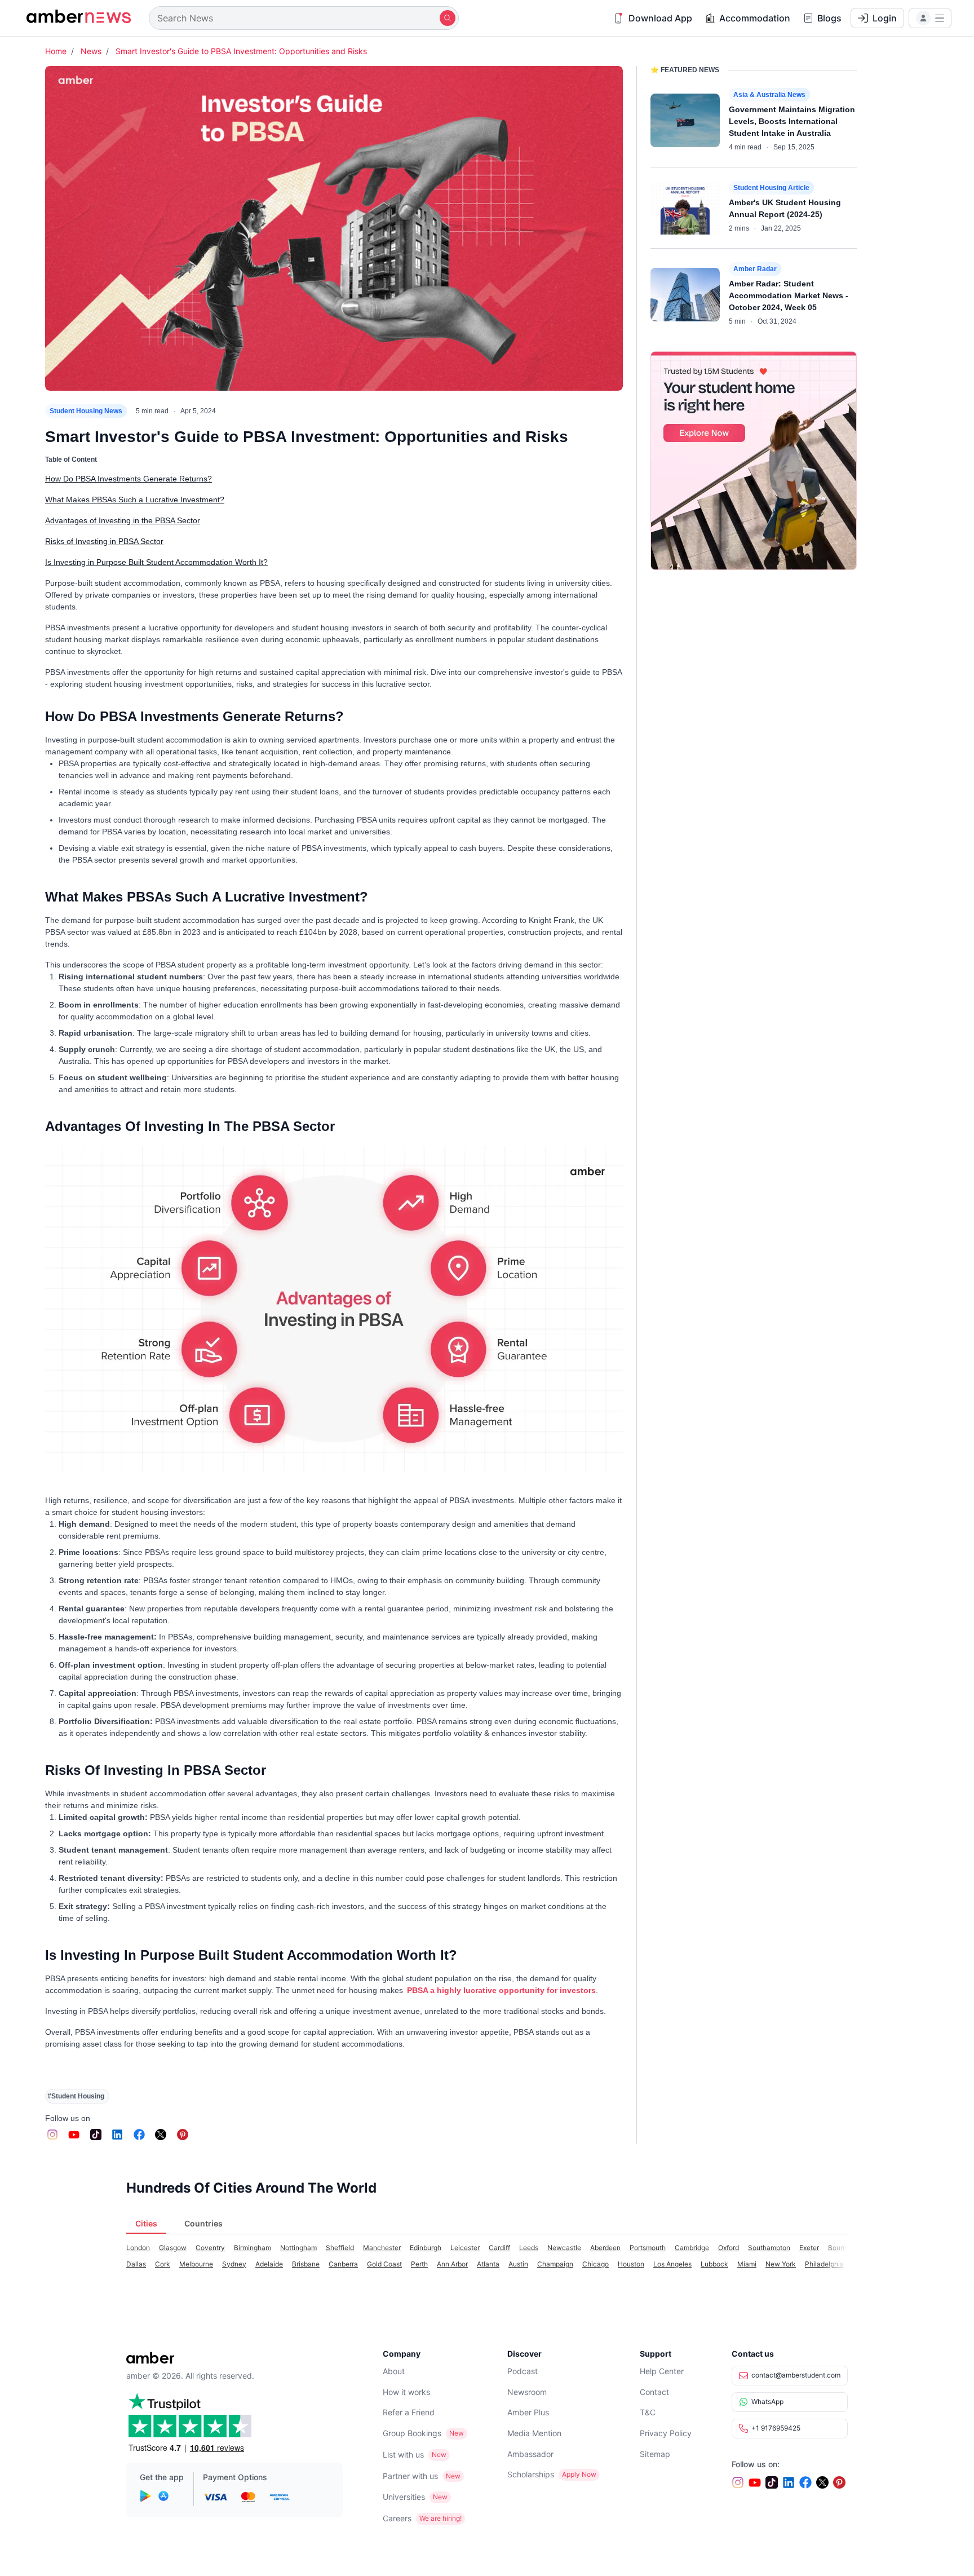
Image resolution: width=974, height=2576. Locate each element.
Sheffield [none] (340, 2248)
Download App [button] (660, 18)
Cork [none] (163, 2264)
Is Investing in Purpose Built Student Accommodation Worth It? (156, 562)
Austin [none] (518, 2264)
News (91, 51)
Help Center (662, 2371)
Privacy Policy (666, 2433)
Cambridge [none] (692, 2248)
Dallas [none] (136, 2264)
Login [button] (885, 18)
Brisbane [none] (306, 2264)
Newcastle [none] (564, 2248)
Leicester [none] (465, 2248)
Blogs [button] (829, 18)
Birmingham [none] (253, 2248)
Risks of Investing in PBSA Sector (104, 541)
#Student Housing (76, 2096)
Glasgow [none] (173, 2248)
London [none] (138, 2248)
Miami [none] (747, 2264)
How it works (406, 2392)
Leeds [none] (529, 2248)
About (394, 2371)
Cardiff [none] (499, 2248)
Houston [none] (631, 2264)
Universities (404, 2497)
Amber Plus (528, 2412)
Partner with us (410, 2476)
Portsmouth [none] (648, 2248)
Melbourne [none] (196, 2264)
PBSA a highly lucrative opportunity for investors (501, 1990)
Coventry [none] (210, 2248)
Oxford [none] (729, 2248)
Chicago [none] (596, 2264)
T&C (648, 2412)
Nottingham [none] (298, 2248)
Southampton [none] (769, 2248)
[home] (79, 18)
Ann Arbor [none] (452, 2264)
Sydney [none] (234, 2264)
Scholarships (531, 2474)
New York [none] (781, 2264)
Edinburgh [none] (426, 2248)
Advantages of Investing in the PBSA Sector (123, 520)
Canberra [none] (343, 2264)
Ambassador (530, 2454)
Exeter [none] (809, 2248)
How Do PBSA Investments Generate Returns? (129, 479)
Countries (203, 2223)
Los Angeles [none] (672, 2264)
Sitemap (655, 2454)
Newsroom (527, 2392)
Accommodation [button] (755, 18)
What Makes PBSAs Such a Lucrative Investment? (135, 500)
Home (56, 51)
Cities (146, 2223)
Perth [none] (419, 2264)
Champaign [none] (555, 2264)
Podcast (523, 2371)
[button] (930, 18)
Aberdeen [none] (605, 2248)
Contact (654, 2392)
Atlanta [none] (488, 2264)
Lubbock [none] (714, 2264)
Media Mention (534, 2433)
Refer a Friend (409, 2412)
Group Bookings (412, 2433)
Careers (397, 2518)
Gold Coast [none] (384, 2264)
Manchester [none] (382, 2248)
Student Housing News (86, 411)
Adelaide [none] (269, 2264)
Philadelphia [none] (824, 2264)
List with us (403, 2455)
